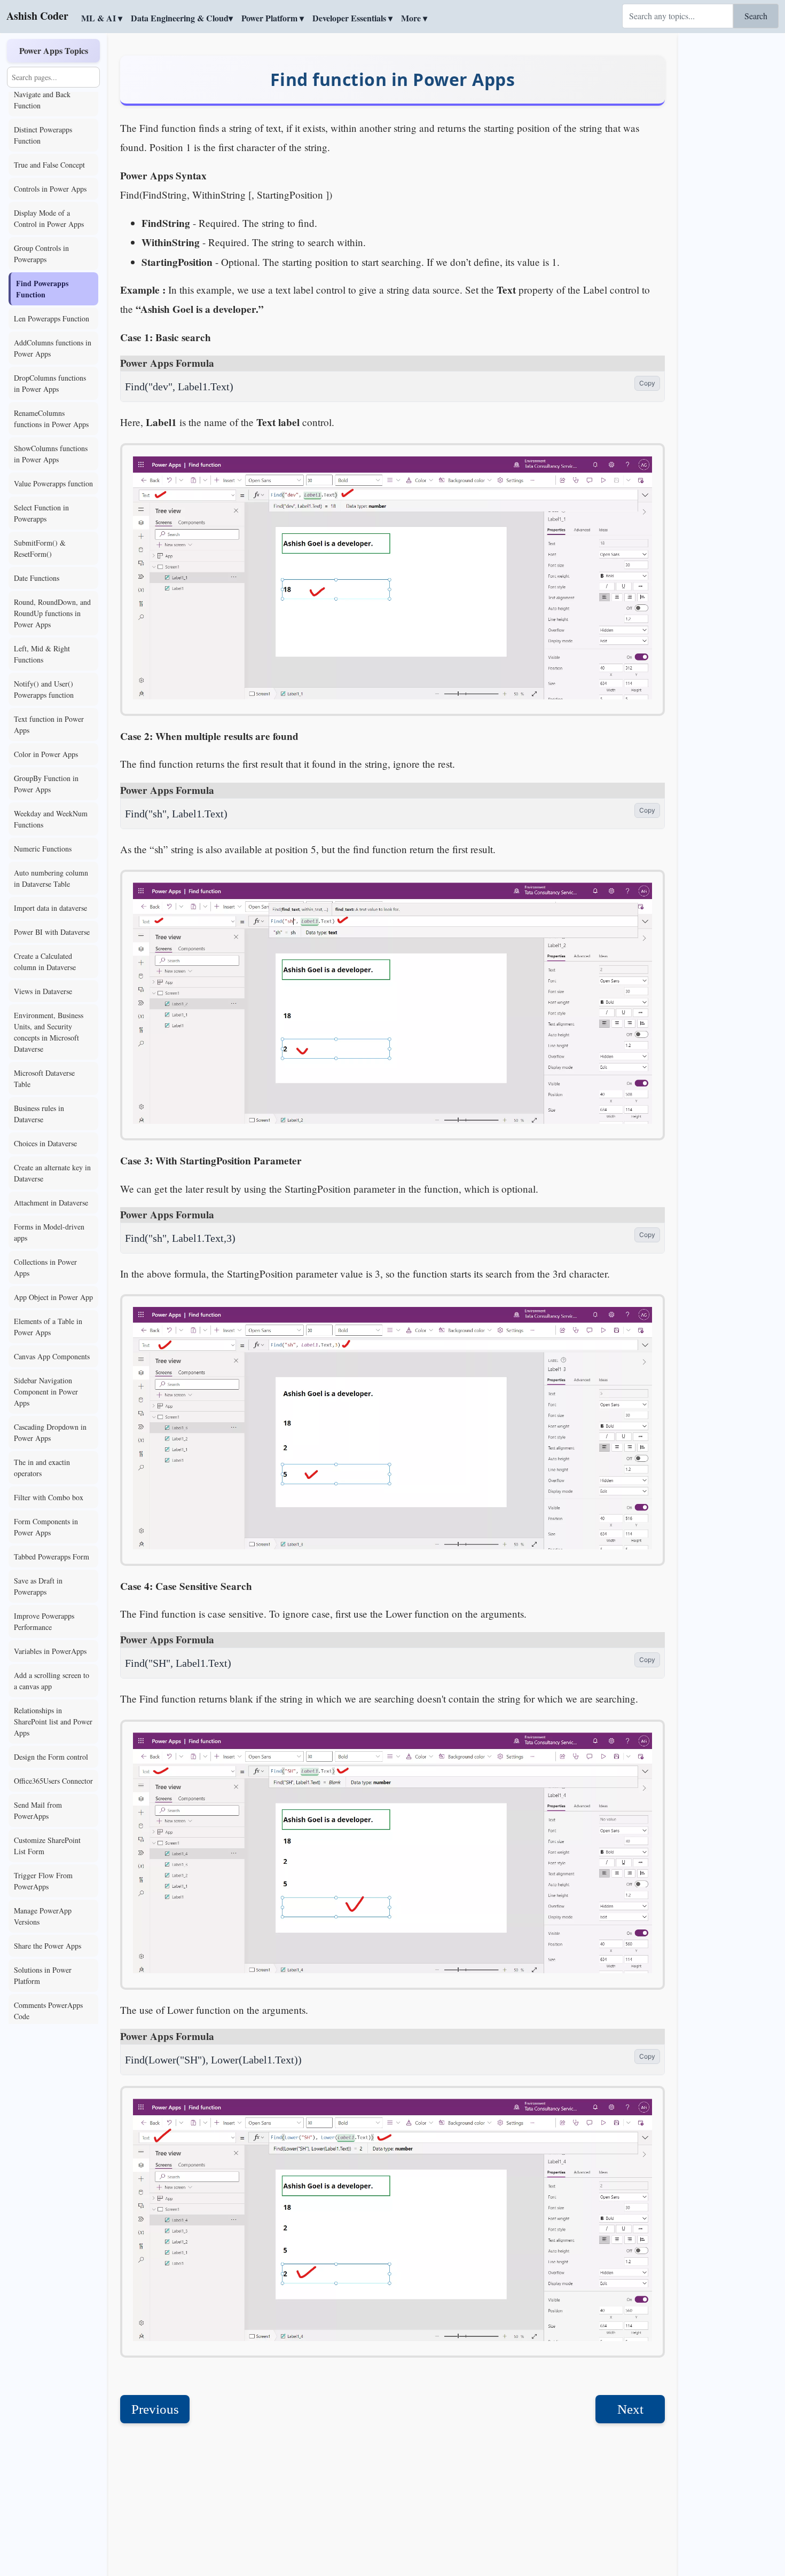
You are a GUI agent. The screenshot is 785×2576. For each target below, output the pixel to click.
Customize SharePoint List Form (47, 1846)
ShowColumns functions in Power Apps (51, 454)
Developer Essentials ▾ (352, 18)
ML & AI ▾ (102, 18)
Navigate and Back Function (42, 100)
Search (756, 16)
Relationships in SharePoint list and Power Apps (53, 1722)
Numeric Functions (43, 849)
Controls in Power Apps (50, 189)
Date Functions (37, 578)
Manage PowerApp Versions (43, 1916)
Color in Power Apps (46, 754)
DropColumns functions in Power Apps (50, 383)
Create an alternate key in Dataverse (52, 1173)
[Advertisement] (732, 195)
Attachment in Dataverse (51, 1203)
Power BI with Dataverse (52, 932)
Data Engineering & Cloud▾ (182, 18)
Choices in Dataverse (45, 1143)
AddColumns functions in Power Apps (53, 348)
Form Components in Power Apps (46, 1527)
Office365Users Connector (53, 1781)
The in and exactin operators (42, 1468)
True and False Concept (49, 165)
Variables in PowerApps (50, 1651)
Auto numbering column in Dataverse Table (51, 878)
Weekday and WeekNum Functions (51, 819)
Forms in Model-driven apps (49, 1232)
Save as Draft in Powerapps (38, 1586)
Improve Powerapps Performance (44, 1621)
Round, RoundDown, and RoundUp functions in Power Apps (52, 613)
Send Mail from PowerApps (38, 1810)
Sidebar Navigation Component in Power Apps (46, 1392)
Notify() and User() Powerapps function (44, 689)
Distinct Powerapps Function (43, 135)
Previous (155, 2409)
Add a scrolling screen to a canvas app (52, 1681)
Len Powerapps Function (52, 318)
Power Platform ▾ (273, 18)
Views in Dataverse (43, 991)
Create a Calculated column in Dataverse (45, 962)
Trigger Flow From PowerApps (43, 1881)
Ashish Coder (37, 16)
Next (630, 2409)
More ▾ (414, 18)
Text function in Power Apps (49, 724)
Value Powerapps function (53, 483)
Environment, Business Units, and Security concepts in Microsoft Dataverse (49, 1032)
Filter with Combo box (49, 1497)
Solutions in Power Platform (43, 1975)
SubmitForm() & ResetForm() (40, 548)
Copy (647, 383)
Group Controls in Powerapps (41, 254)
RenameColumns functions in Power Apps (51, 419)
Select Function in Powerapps (41, 513)
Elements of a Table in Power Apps (48, 1327)
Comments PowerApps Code (48, 2011)
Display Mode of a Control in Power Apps (49, 218)
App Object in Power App (53, 1297)
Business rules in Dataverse (39, 1114)
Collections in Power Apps (45, 1267)
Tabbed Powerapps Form (52, 1557)
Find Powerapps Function (42, 289)
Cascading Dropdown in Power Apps (50, 1432)
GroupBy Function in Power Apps (46, 784)
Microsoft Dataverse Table (44, 1078)
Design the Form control (51, 1757)
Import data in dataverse (50, 908)
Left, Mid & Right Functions (42, 654)
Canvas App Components (52, 1356)
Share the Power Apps (48, 1946)
